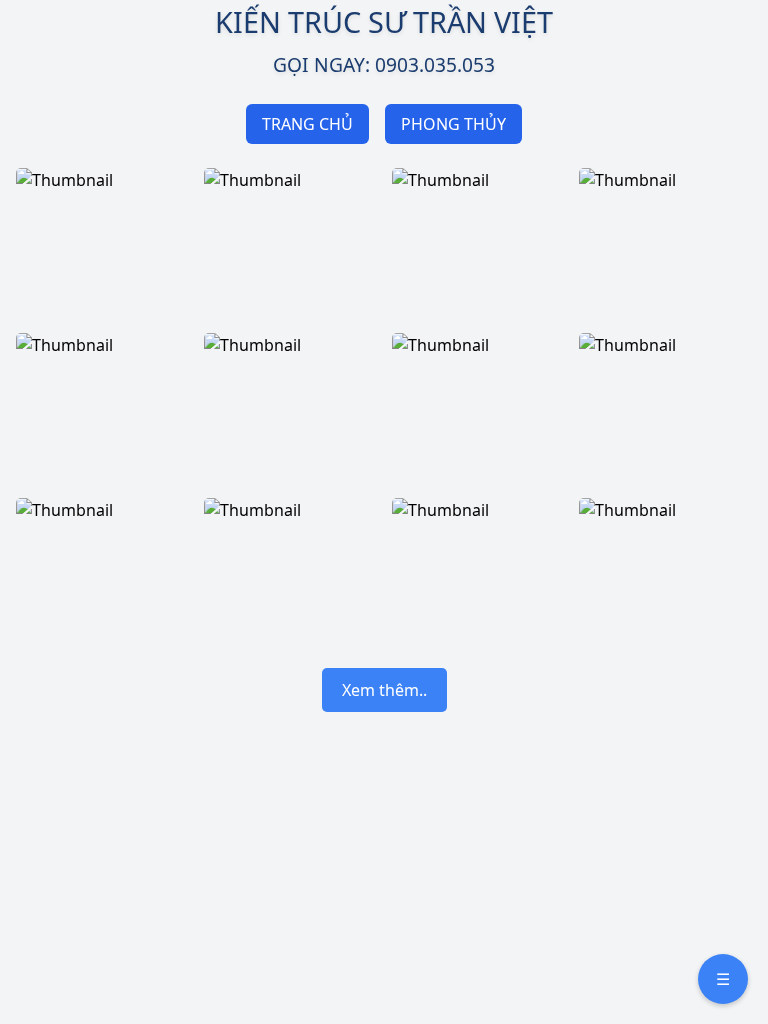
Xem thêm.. (384, 690)
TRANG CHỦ (307, 124)
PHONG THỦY (453, 124)
